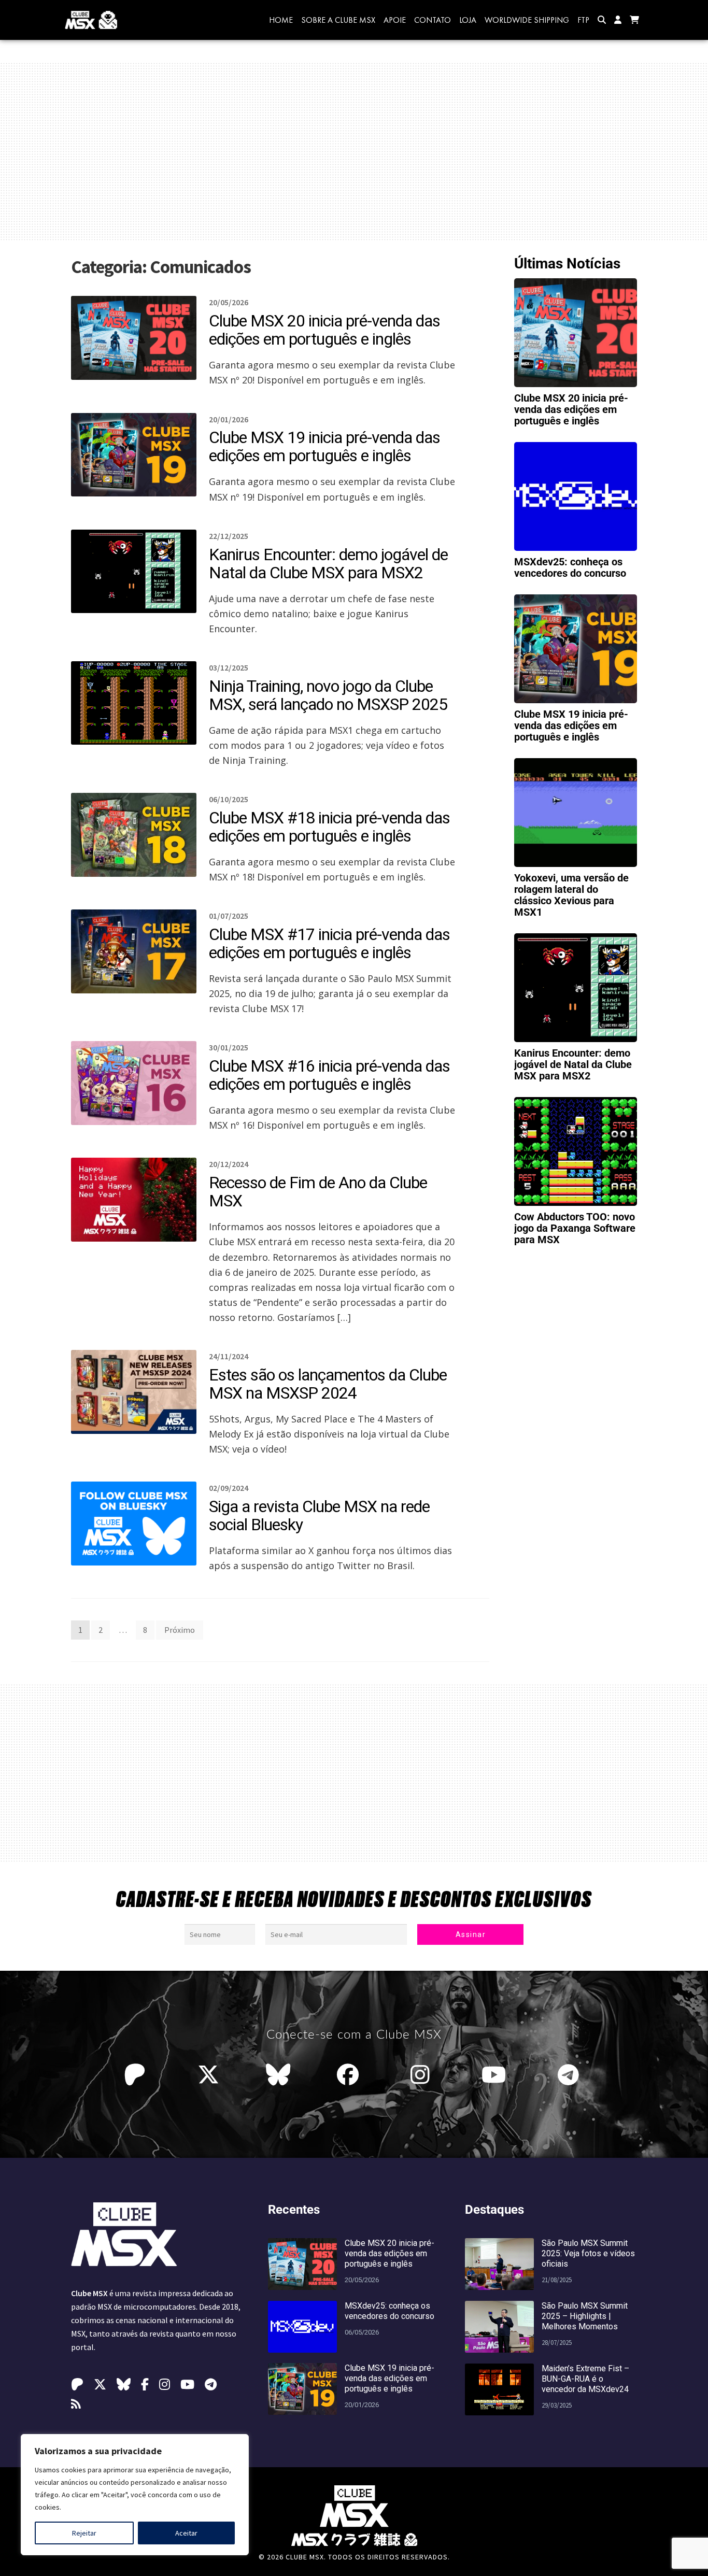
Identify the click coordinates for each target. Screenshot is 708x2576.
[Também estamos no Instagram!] (423, 2075)
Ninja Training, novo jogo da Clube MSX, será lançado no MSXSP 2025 (328, 695)
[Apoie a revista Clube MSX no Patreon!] (137, 2075)
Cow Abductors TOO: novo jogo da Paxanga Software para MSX (575, 1228)
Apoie (395, 20)
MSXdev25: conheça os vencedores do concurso (570, 567)
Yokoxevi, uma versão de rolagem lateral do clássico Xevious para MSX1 (571, 895)
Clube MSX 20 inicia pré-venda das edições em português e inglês (324, 330)
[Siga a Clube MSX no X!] (208, 2075)
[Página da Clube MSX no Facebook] (350, 2075)
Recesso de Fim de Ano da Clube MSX (318, 1192)
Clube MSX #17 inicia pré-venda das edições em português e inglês (329, 943)
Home (281, 20)
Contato (433, 20)
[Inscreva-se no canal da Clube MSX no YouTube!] (496, 2075)
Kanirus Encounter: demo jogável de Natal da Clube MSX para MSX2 (328, 564)
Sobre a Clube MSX (338, 20)
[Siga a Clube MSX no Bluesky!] (278, 2075)
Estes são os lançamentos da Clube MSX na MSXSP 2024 (328, 1384)
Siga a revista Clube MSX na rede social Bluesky (319, 1515)
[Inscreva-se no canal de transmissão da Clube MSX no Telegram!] (571, 2075)
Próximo (180, 1630)
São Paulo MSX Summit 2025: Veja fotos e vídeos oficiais (588, 2253)
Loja (468, 20)
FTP (583, 20)
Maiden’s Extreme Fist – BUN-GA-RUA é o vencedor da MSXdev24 (585, 2379)
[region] (135, 2495)
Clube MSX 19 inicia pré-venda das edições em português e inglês (324, 446)
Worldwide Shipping (527, 20)
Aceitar (186, 2533)
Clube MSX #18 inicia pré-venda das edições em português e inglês (329, 827)
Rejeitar (84, 2533)
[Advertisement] (354, 151)
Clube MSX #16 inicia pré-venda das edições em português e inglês (329, 1075)
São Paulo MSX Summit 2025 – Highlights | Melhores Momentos (585, 2316)
